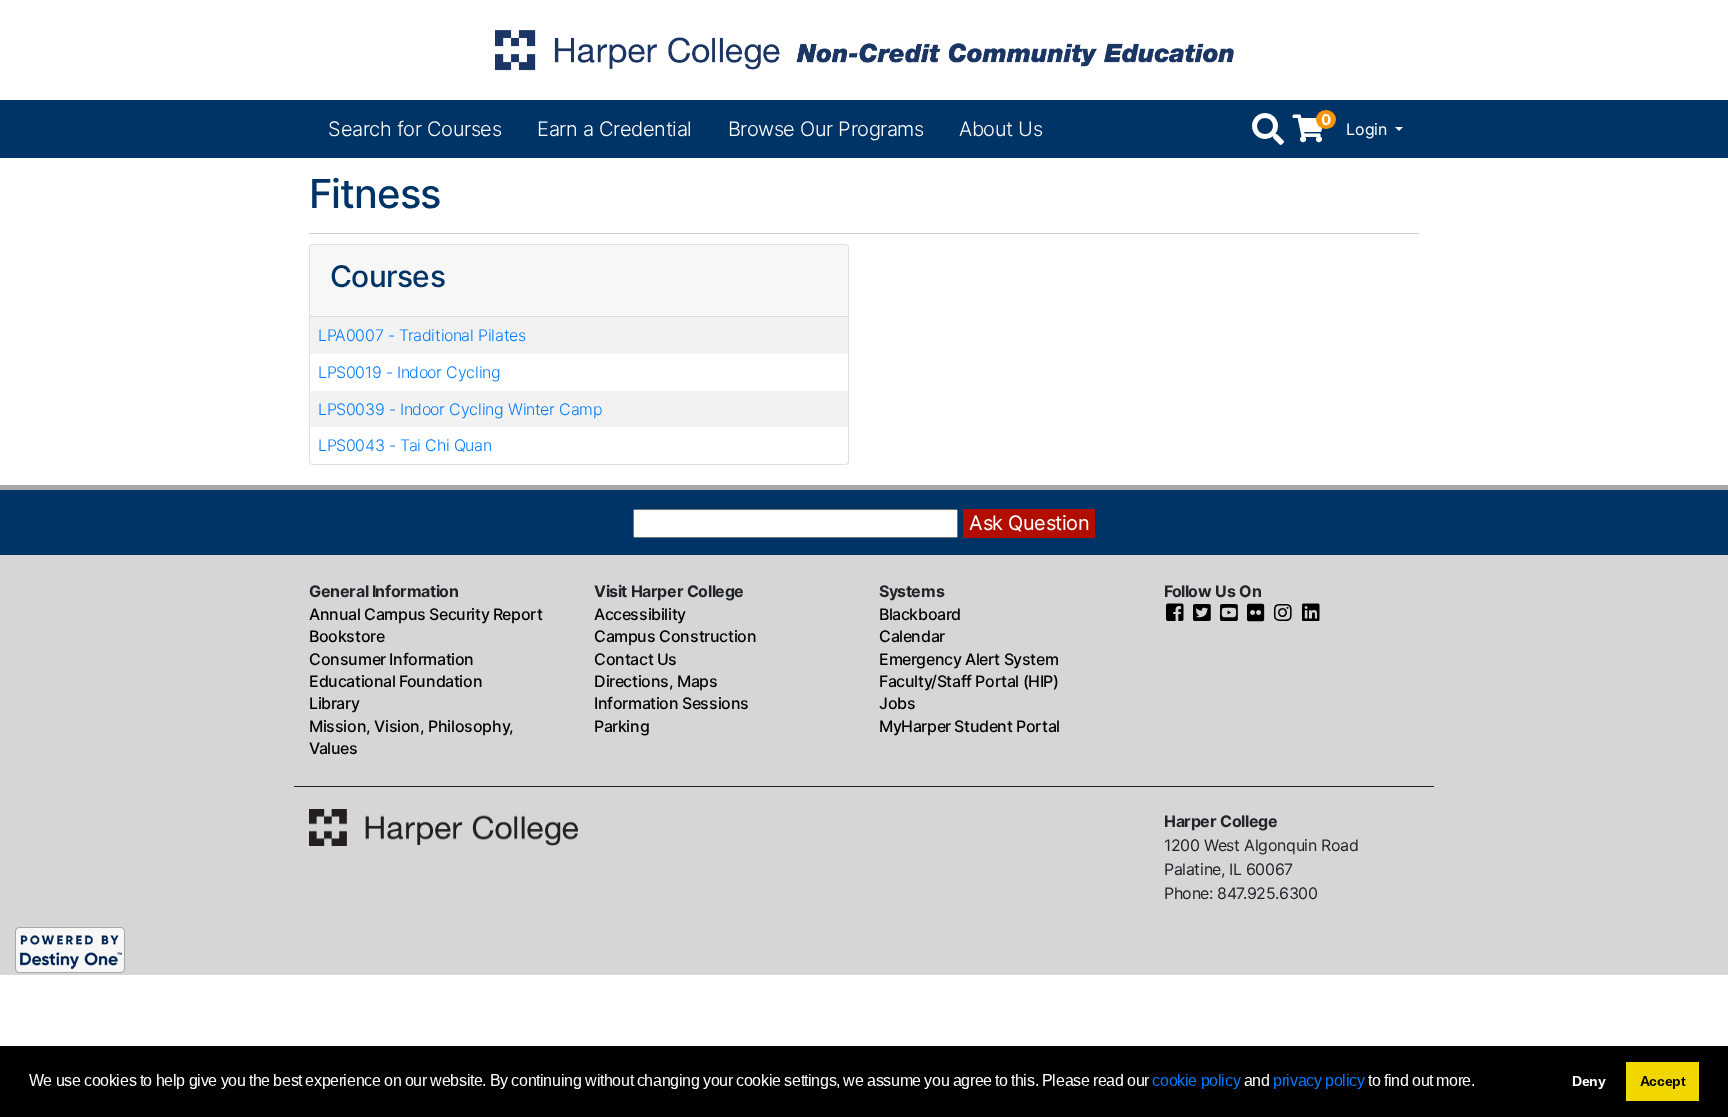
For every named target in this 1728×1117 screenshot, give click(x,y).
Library (334, 703)
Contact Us (635, 659)
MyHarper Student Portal (969, 726)
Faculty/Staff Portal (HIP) (969, 681)
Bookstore (346, 636)
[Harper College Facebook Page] (1175, 614)
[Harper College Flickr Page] (1256, 614)
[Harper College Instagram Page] (1283, 614)
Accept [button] (1663, 1081)
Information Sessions (671, 703)
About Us (1000, 129)
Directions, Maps (656, 681)
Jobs (897, 703)
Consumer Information (391, 659)
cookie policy (1196, 1080)
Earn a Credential (614, 129)
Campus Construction (675, 636)
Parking (621, 726)
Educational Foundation (395, 681)
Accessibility (640, 614)
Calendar (912, 636)
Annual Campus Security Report (425, 614)
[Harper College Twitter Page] (1202, 614)
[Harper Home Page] (443, 825)
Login (1368, 129)
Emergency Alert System (968, 659)
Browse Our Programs (826, 129)
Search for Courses (414, 129)
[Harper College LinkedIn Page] (1311, 614)
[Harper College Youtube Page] (1229, 614)
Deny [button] (1589, 1081)
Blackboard (920, 614)
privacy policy (1318, 1080)
